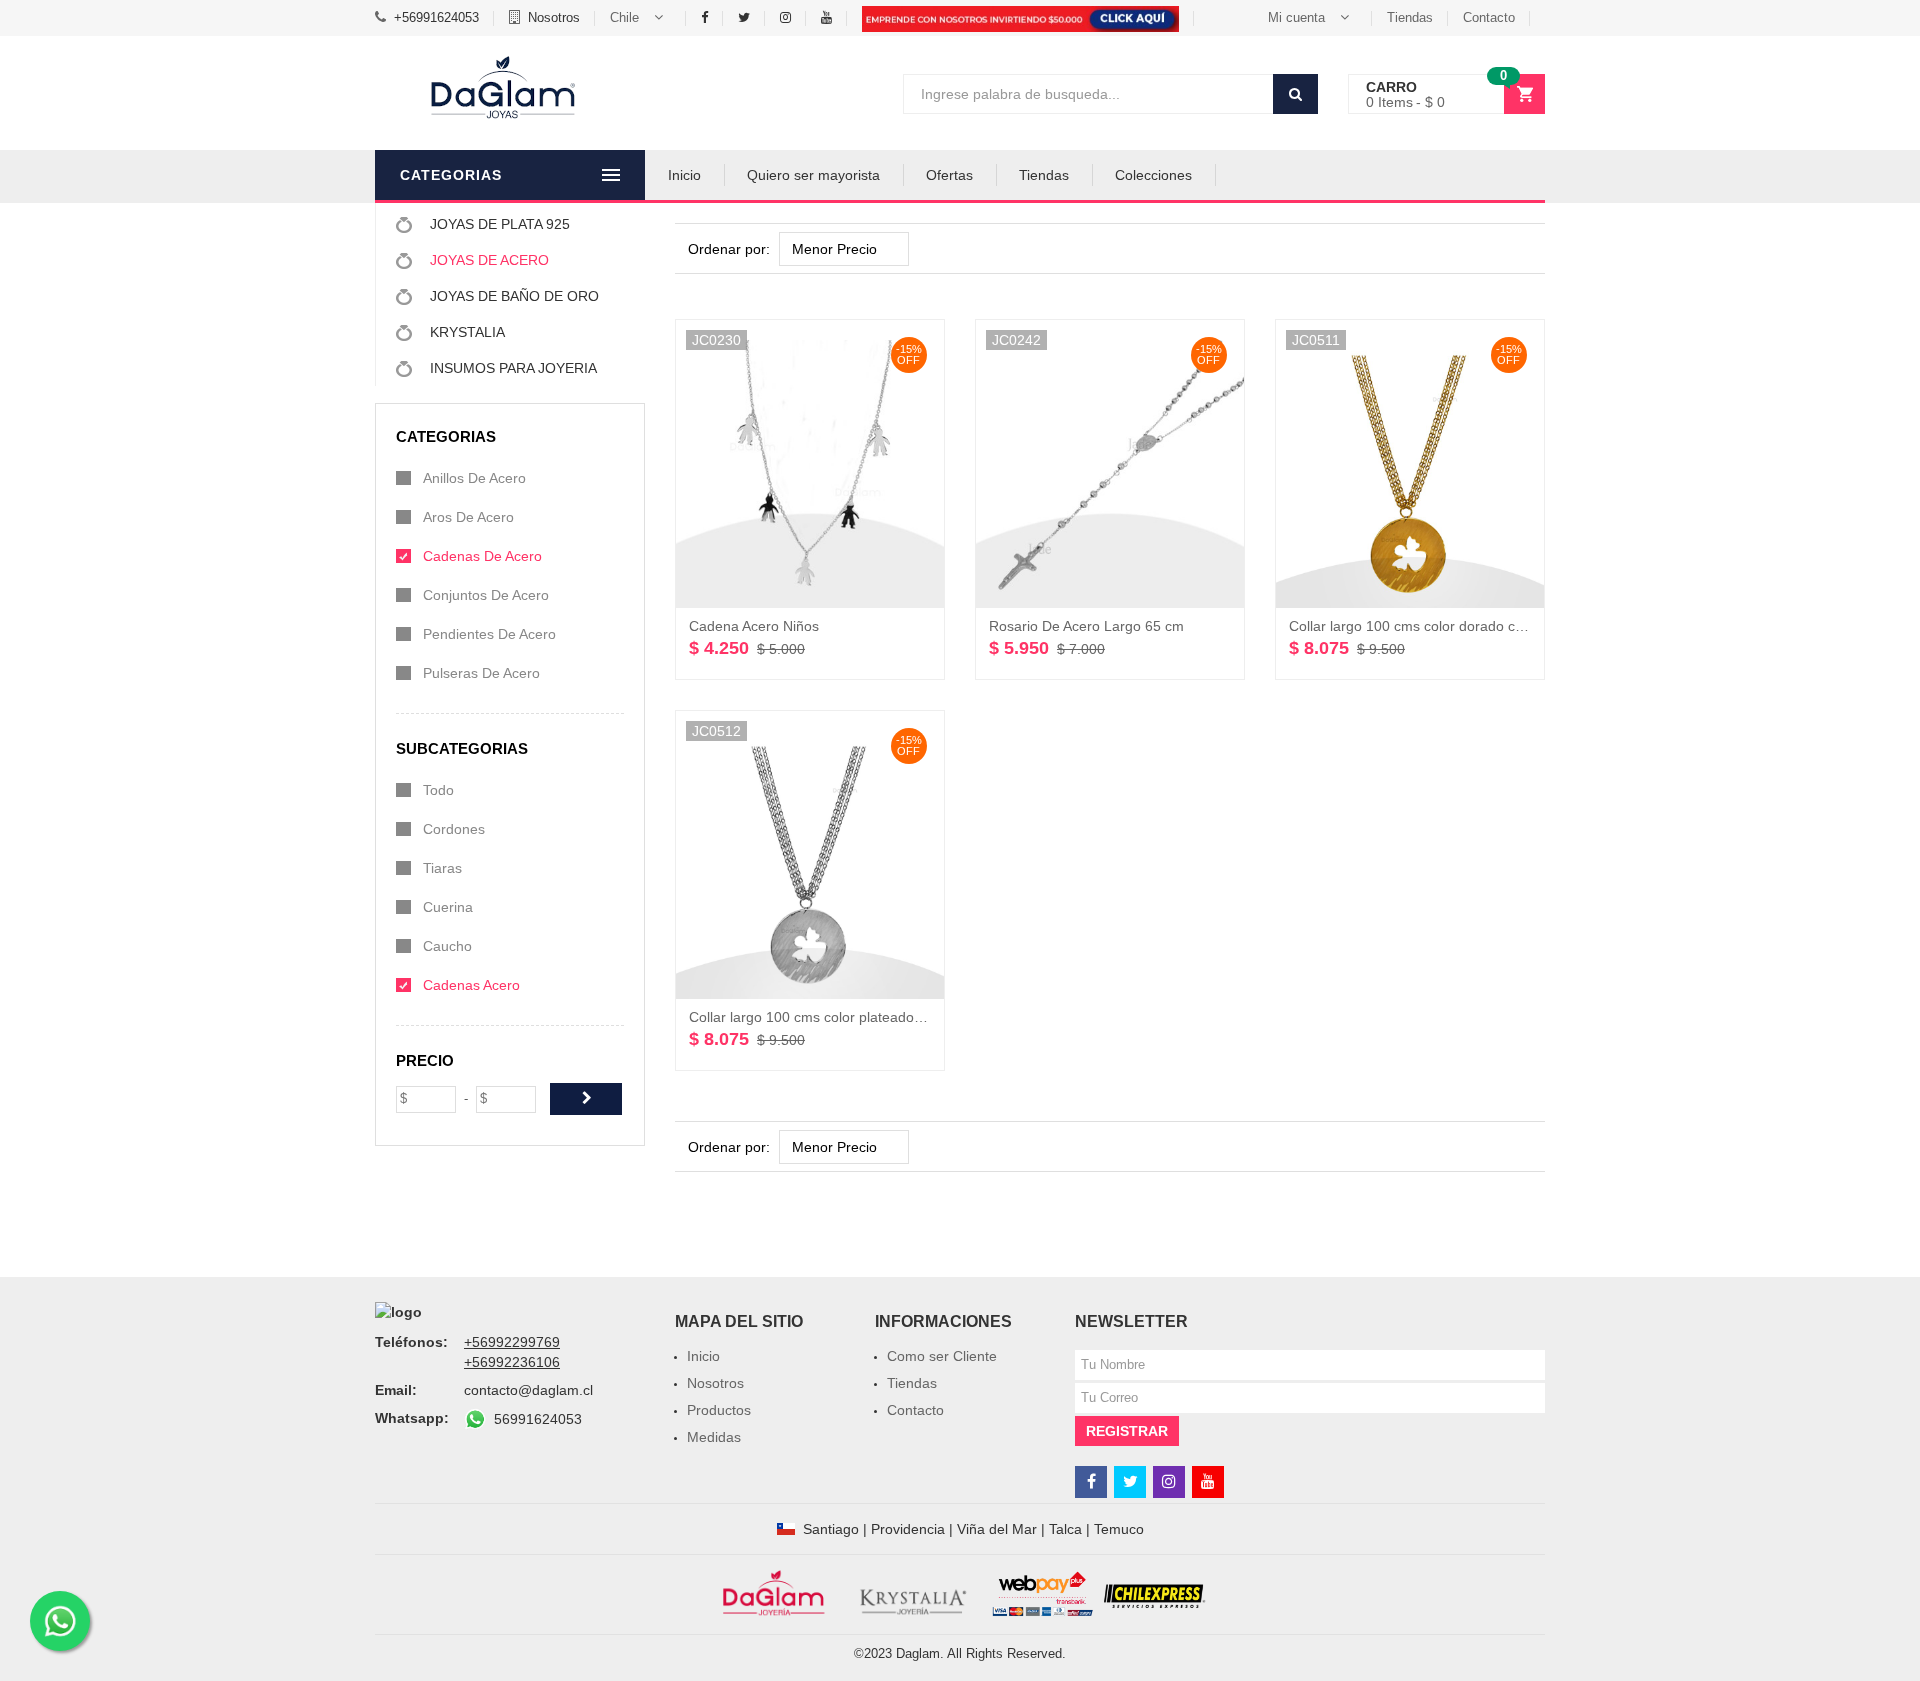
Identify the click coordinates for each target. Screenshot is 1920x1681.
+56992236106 (512, 1362)
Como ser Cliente (942, 1356)
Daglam (918, 1653)
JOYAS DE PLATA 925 (498, 224)
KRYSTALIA (465, 332)
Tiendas (1410, 17)
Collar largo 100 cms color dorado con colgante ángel (1458, 626)
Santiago (831, 1529)
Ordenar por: (729, 249)
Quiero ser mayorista (813, 175)
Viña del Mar (997, 1529)
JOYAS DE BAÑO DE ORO (512, 296)
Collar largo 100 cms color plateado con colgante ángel (863, 1017)
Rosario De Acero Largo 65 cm (1086, 626)
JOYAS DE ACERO (487, 260)
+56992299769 (512, 1342)
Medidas (714, 1437)
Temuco (1119, 1529)
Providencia (908, 1529)
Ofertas (949, 175)
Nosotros (554, 17)
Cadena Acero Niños (754, 626)
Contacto (1489, 17)
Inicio (684, 175)
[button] (640, 18)
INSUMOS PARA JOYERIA (511, 368)
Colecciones (1153, 175)
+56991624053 (436, 17)
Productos (719, 1410)
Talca (1065, 1529)
